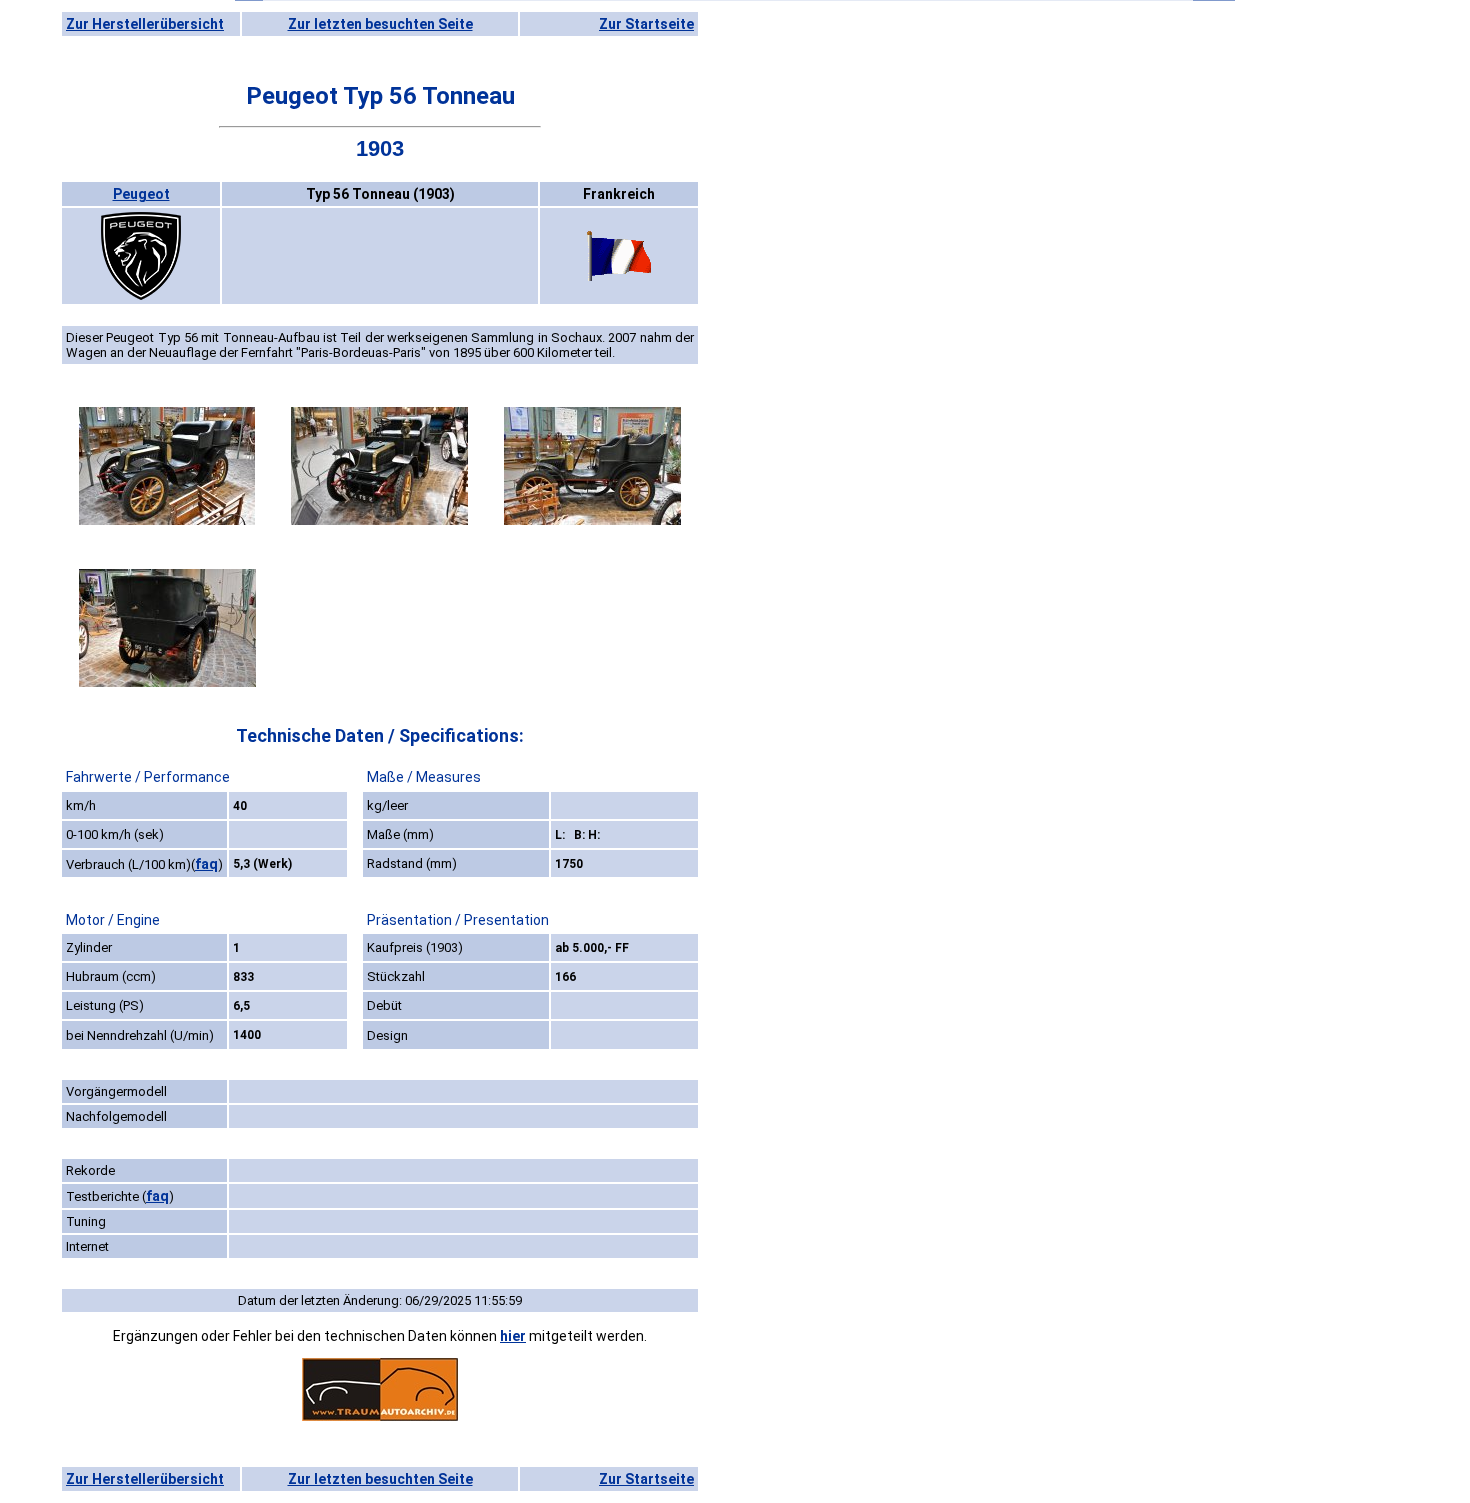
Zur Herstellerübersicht (145, 24)
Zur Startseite (646, 24)
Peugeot (141, 194)
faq (206, 864)
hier (513, 1336)
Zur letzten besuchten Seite (380, 24)
